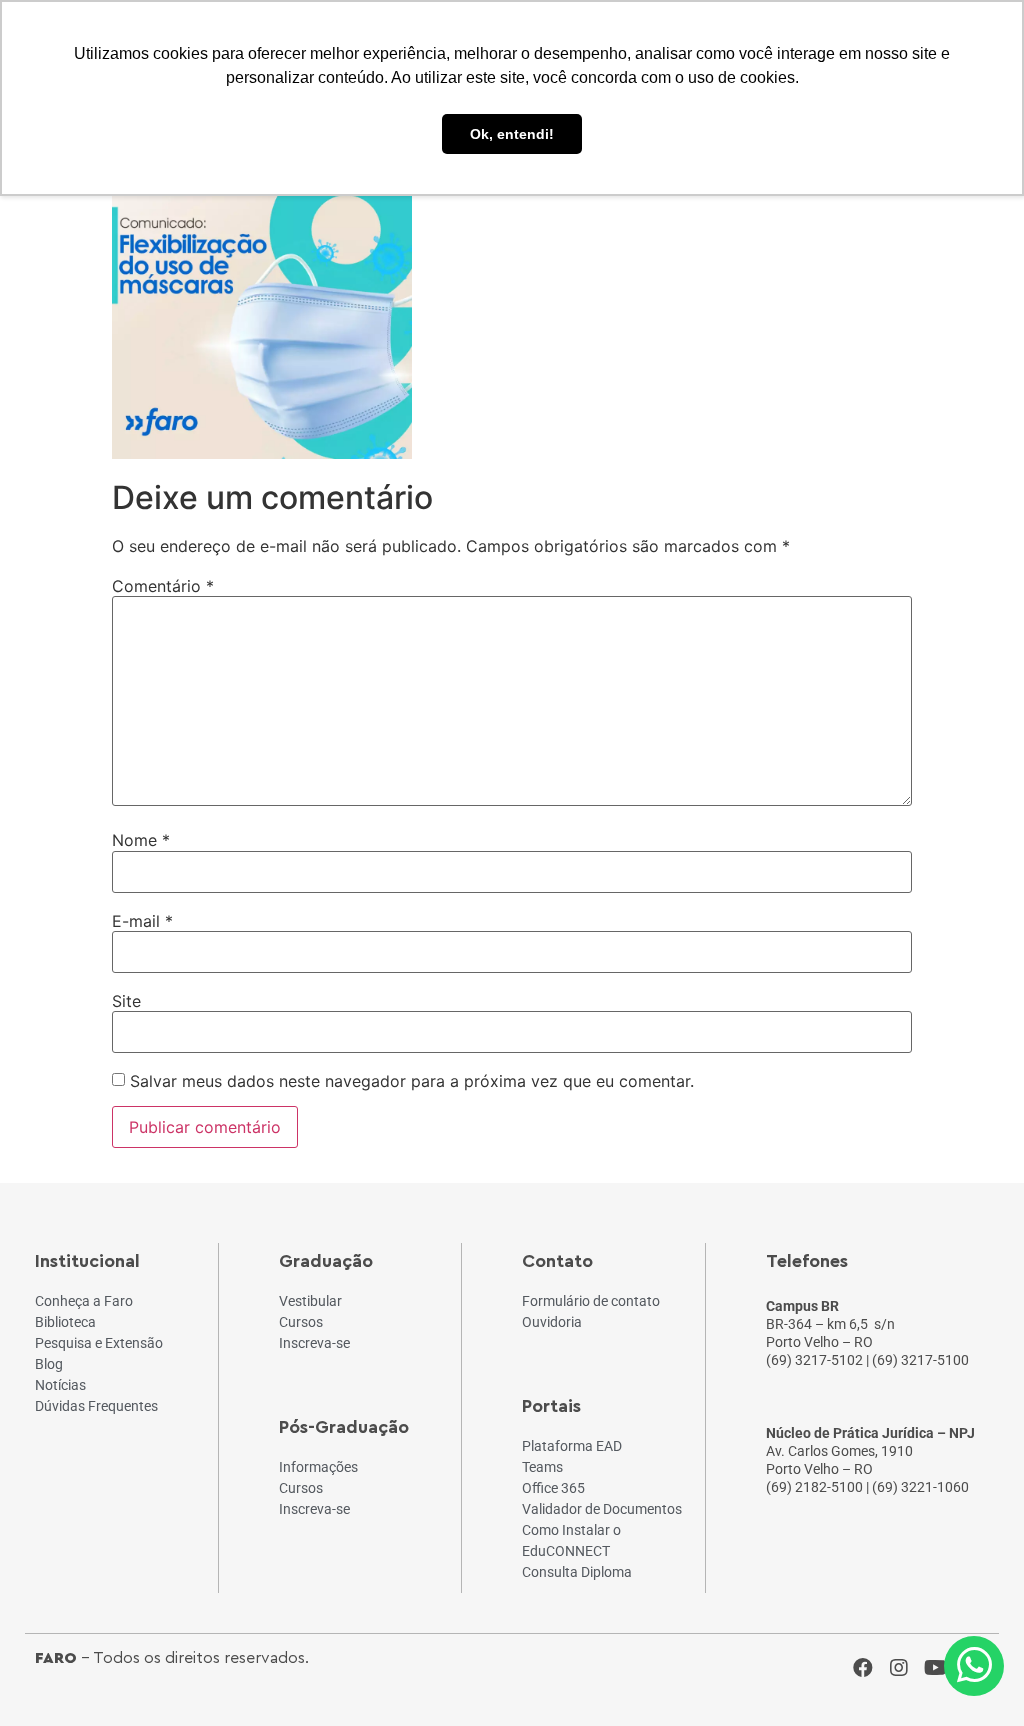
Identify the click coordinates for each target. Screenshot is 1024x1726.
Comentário (163, 586)
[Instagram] (899, 1668)
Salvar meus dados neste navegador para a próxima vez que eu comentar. (412, 1081)
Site (126, 1001)
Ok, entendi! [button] (512, 134)
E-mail (142, 921)
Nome (141, 840)
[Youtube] (935, 1668)
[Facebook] (863, 1668)
